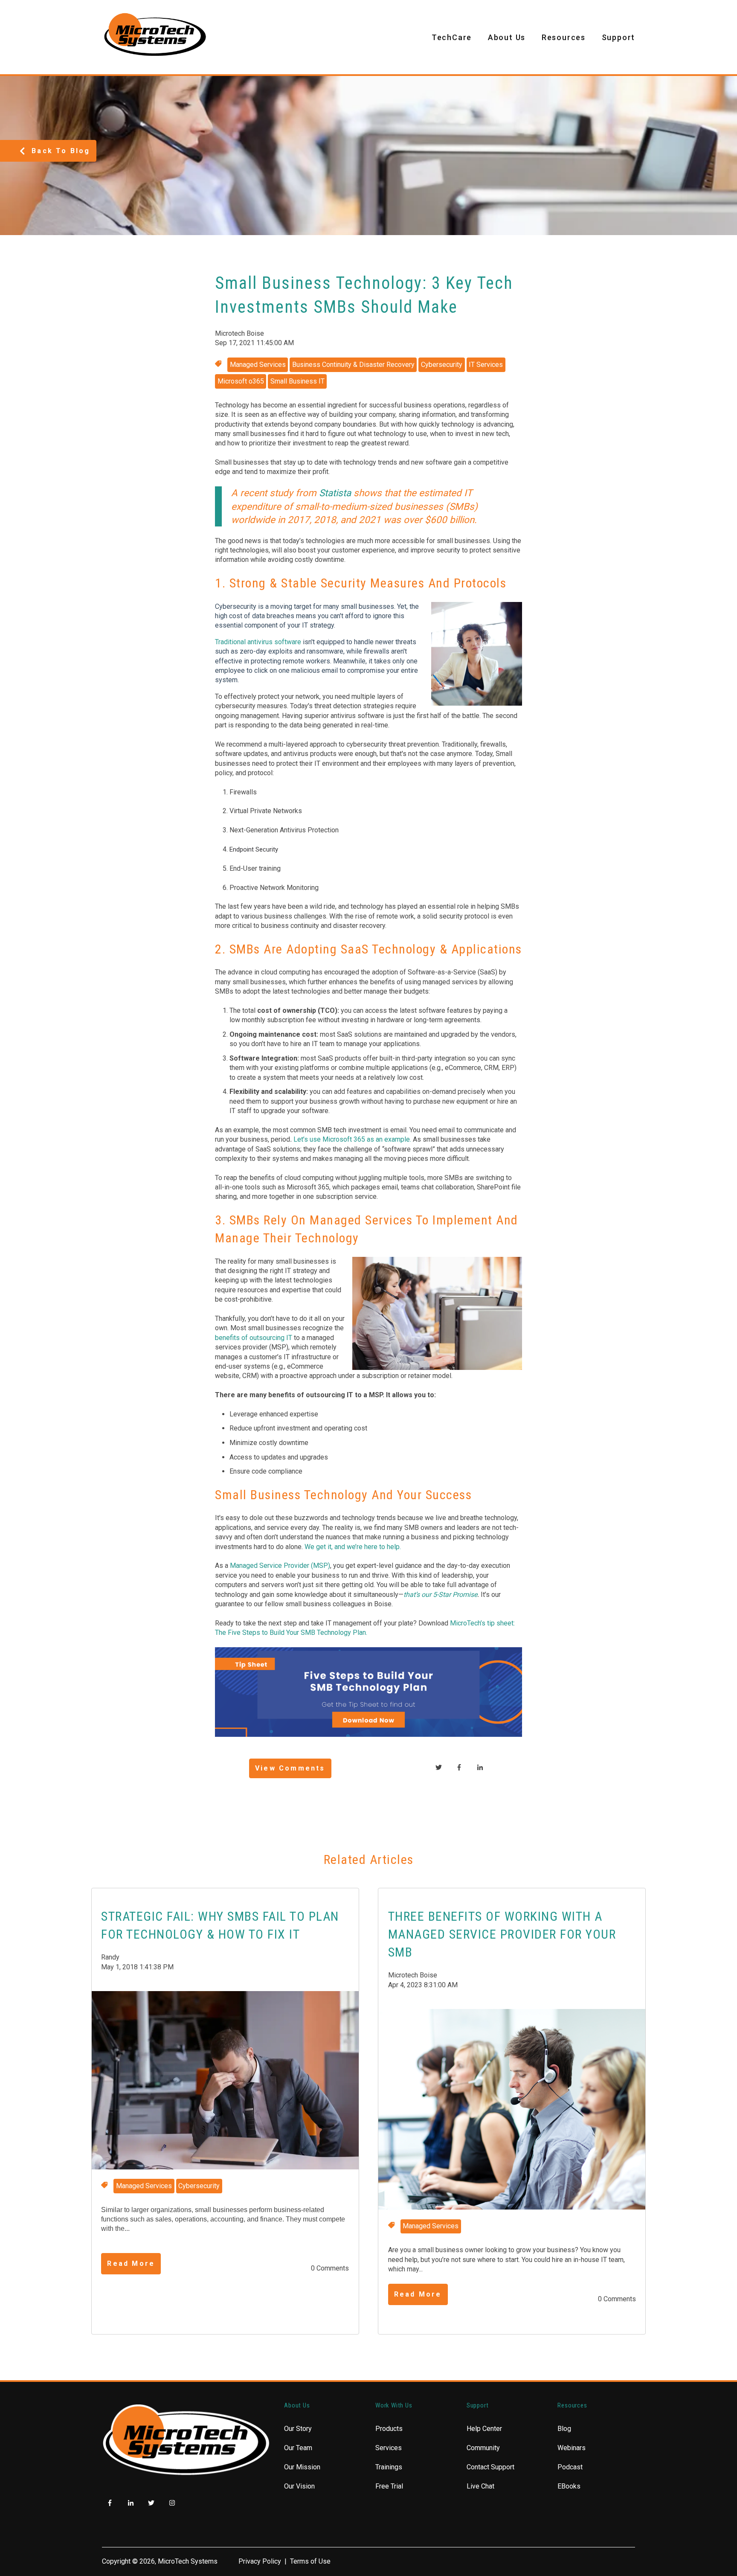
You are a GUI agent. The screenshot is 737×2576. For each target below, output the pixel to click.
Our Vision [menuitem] (299, 2486)
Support (619, 37)
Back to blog (61, 151)
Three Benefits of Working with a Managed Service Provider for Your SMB (502, 1934)
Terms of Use (310, 2561)
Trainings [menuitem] (389, 2467)
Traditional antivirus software (258, 642)
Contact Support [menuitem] (490, 2467)
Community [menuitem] (483, 2448)
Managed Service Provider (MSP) (280, 1566)
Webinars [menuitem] (572, 2448)
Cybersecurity (442, 365)
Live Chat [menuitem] (480, 2486)
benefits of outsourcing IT (254, 1338)
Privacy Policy (260, 2561)
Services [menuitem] (389, 2448)
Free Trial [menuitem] (389, 2486)
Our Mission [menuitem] (302, 2467)
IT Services (486, 365)
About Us (507, 37)
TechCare (452, 37)
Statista (335, 493)
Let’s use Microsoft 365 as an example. (352, 1139)
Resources (564, 37)
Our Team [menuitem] (298, 2448)
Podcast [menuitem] (570, 2467)
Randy (110, 1957)
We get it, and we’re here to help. (353, 1547)
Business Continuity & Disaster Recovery (353, 365)
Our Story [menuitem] (298, 2429)
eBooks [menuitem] (569, 2486)
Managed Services (258, 365)
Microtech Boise (239, 333)
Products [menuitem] (389, 2429)
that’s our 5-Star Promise (440, 1595)
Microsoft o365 (241, 381)
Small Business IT (297, 381)
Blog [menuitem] (564, 2429)
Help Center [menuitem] (484, 2429)
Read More (131, 2263)
